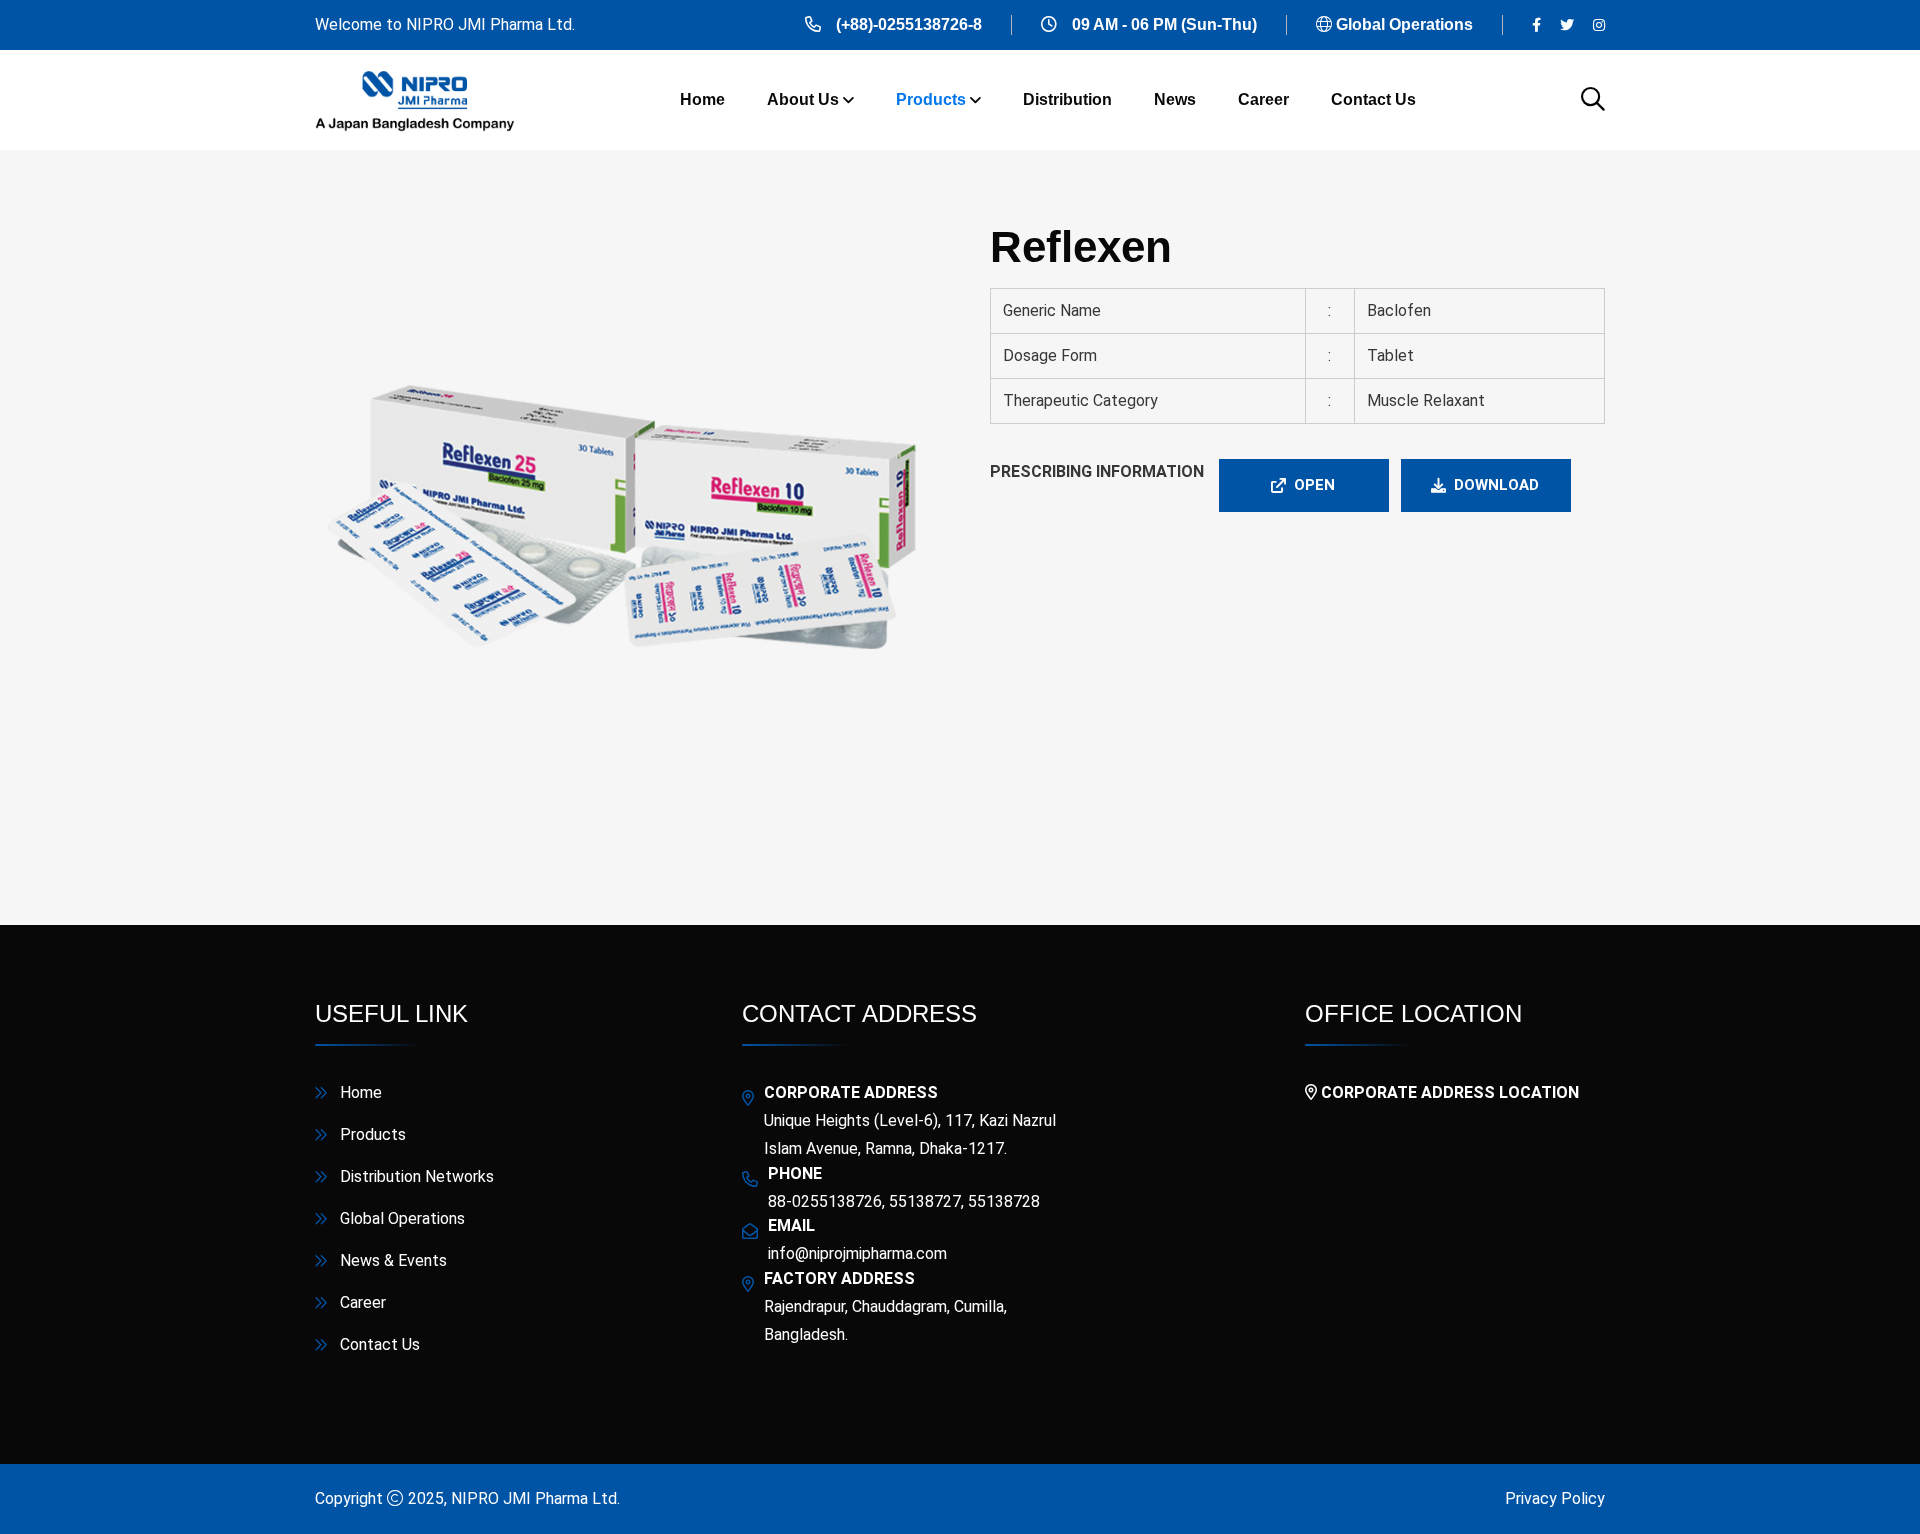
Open (1314, 485)
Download (1496, 485)
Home (702, 99)
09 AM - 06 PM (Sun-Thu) (1164, 24)
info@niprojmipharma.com (857, 1253)
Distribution (1067, 99)
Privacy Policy (1555, 1498)
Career (1263, 99)
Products (931, 99)
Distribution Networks (417, 1176)
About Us (803, 99)
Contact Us (1373, 99)
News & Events (393, 1260)
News (1175, 99)
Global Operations (1404, 24)
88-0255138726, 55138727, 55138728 (904, 1201)
